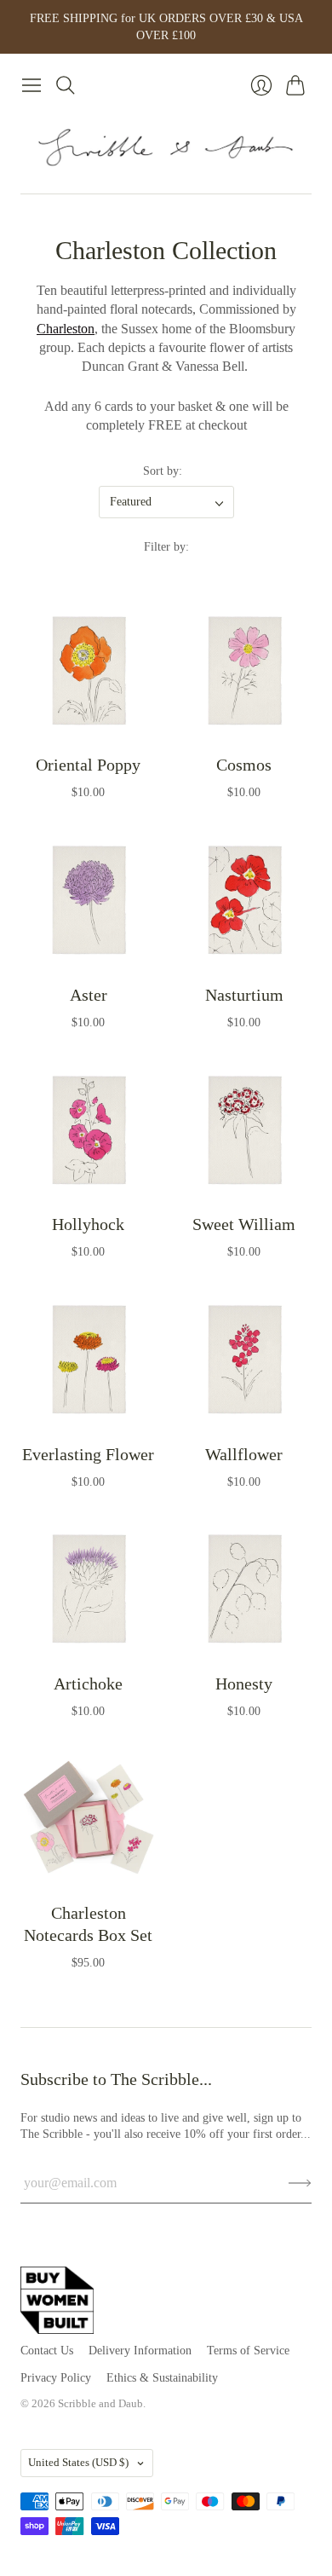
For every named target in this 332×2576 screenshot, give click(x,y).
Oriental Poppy (88, 765)
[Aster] (88, 901)
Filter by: (166, 547)
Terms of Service (248, 2351)
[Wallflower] (244, 1360)
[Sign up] (300, 2183)
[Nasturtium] (244, 901)
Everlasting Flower (88, 1454)
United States (78, 2462)
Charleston (66, 329)
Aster (89, 995)
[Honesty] (244, 1589)
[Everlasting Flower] (88, 1360)
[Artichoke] (88, 1589)
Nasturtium (244, 995)
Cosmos (244, 765)
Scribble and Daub (100, 2403)
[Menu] (31, 85)
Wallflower (244, 1454)
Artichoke (88, 1684)
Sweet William (244, 1224)
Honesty (244, 1684)
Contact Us (47, 2351)
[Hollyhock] (88, 1130)
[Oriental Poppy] (88, 670)
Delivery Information (140, 2351)
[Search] (66, 85)
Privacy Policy (56, 2378)
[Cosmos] (244, 670)
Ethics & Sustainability (162, 2378)
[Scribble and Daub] (166, 147)
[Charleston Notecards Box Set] (88, 1819)
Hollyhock (88, 1224)
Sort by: (163, 471)
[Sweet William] (244, 1130)
